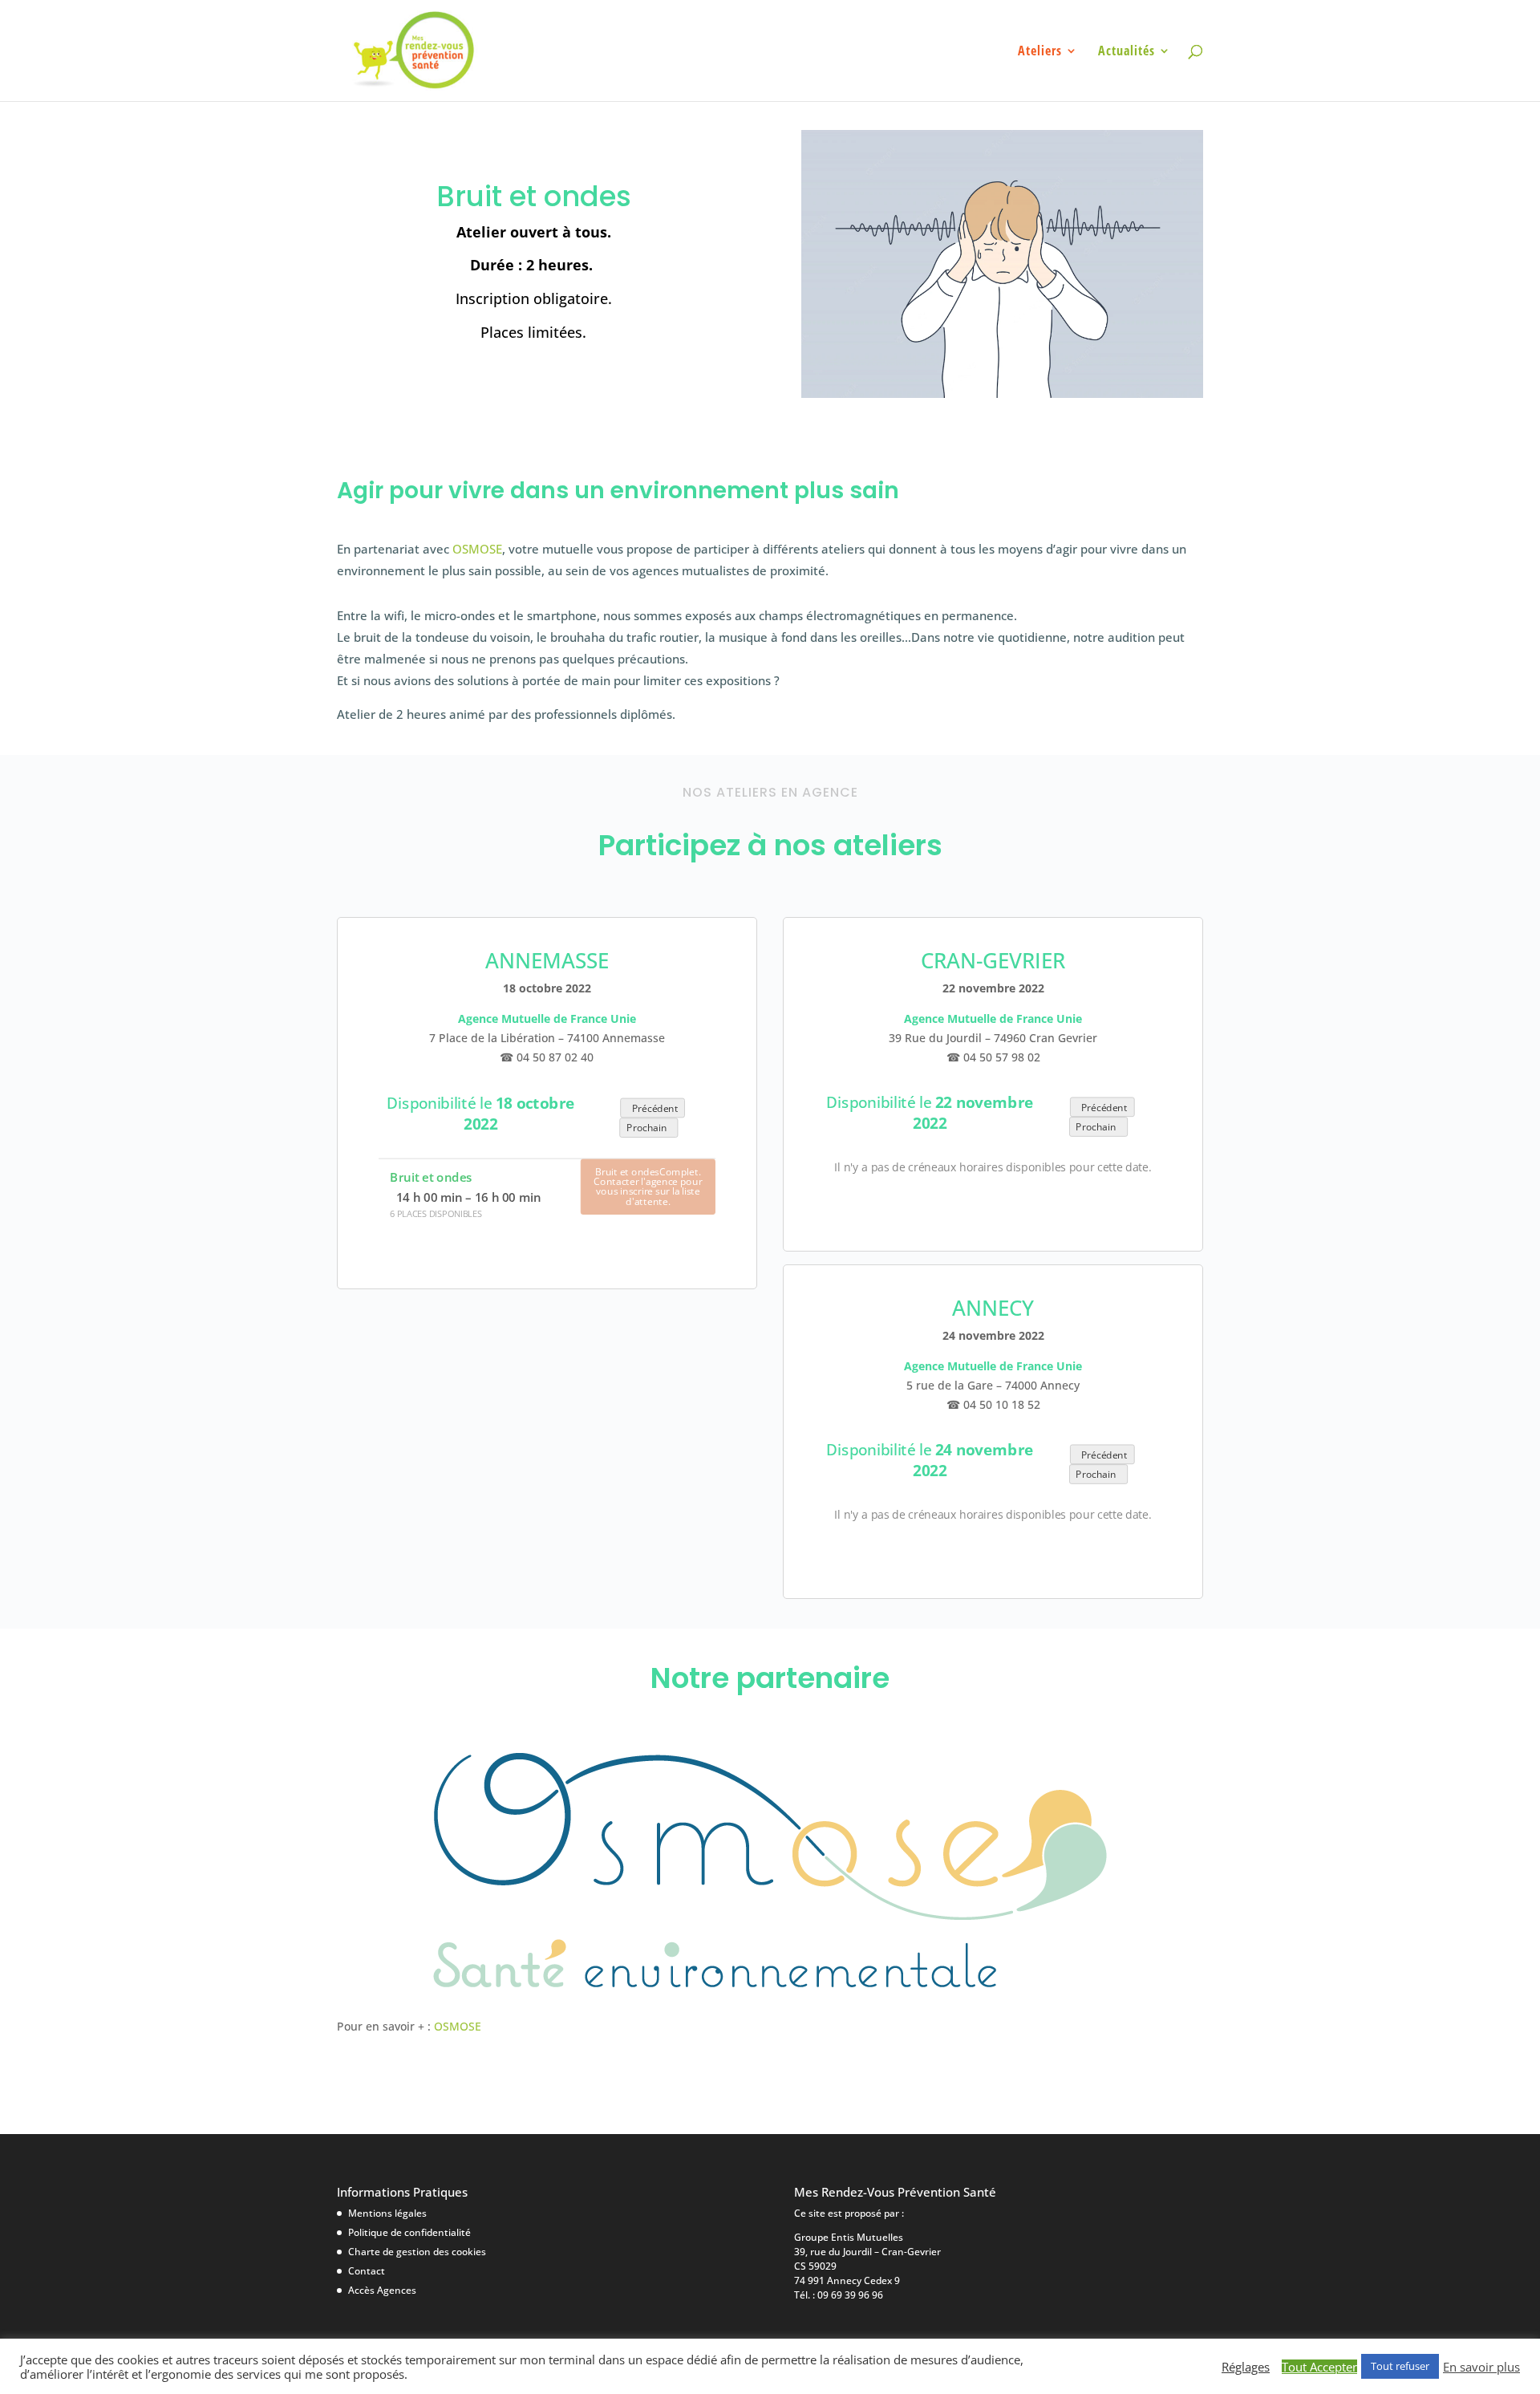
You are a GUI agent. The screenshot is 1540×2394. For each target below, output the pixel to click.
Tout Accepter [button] (1319, 2367)
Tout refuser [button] (1400, 2366)
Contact (367, 2271)
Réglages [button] (1246, 2367)
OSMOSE (477, 549)
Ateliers (1040, 52)
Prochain (649, 1128)
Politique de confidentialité (409, 2232)
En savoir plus (1481, 2367)
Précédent (653, 1108)
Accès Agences (382, 2290)
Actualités (1127, 52)
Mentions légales (387, 2213)
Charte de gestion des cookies (417, 2252)
